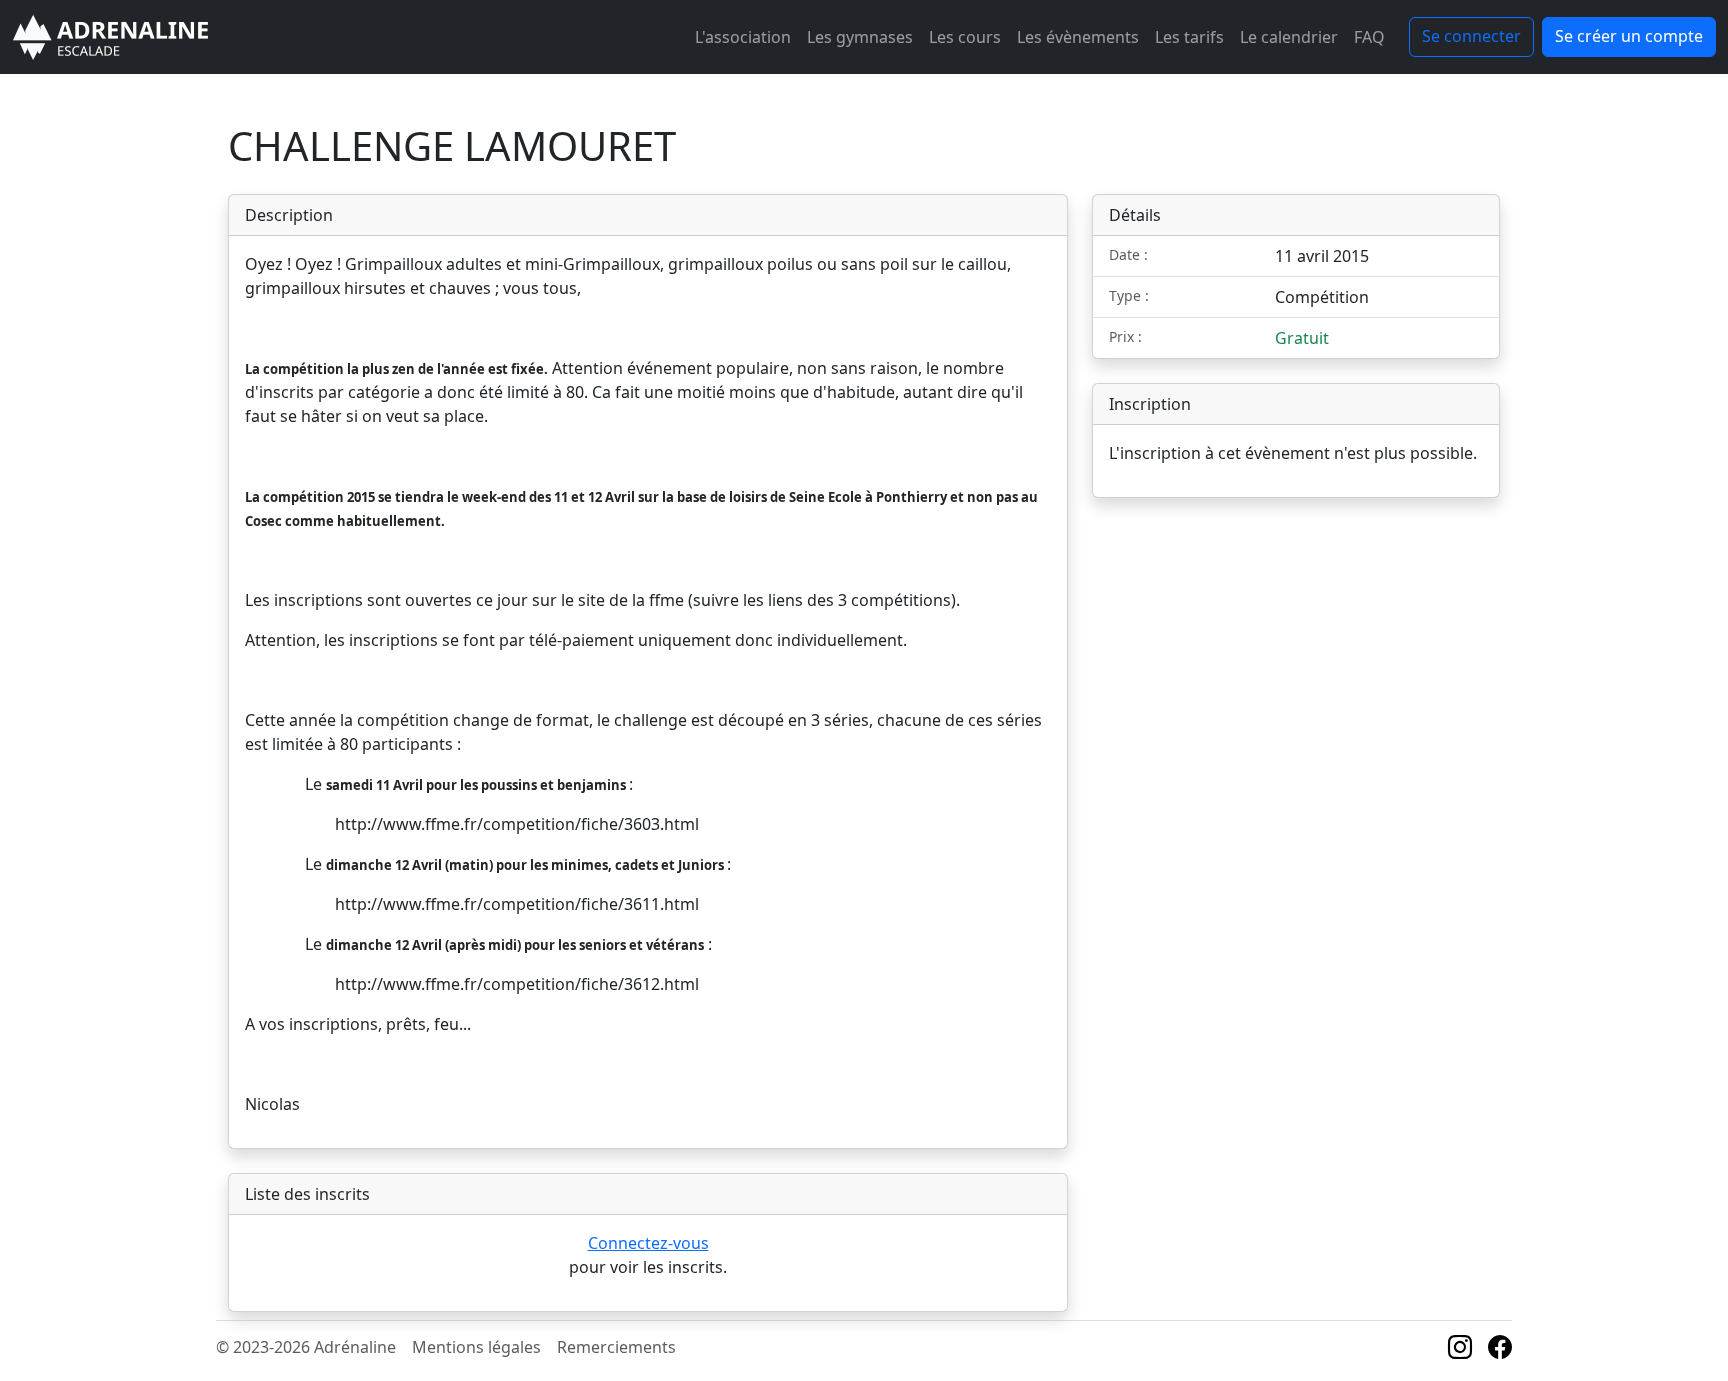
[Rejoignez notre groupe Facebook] (1500, 1350)
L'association (743, 37)
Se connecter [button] (1471, 36)
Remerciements (616, 1347)
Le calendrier (1289, 37)
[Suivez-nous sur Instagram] (1460, 1350)
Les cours (965, 37)
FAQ (1369, 37)
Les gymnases (860, 37)
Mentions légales (476, 1347)
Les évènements (1078, 37)
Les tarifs (1189, 37)
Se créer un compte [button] (1629, 36)
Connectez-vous (648, 1243)
